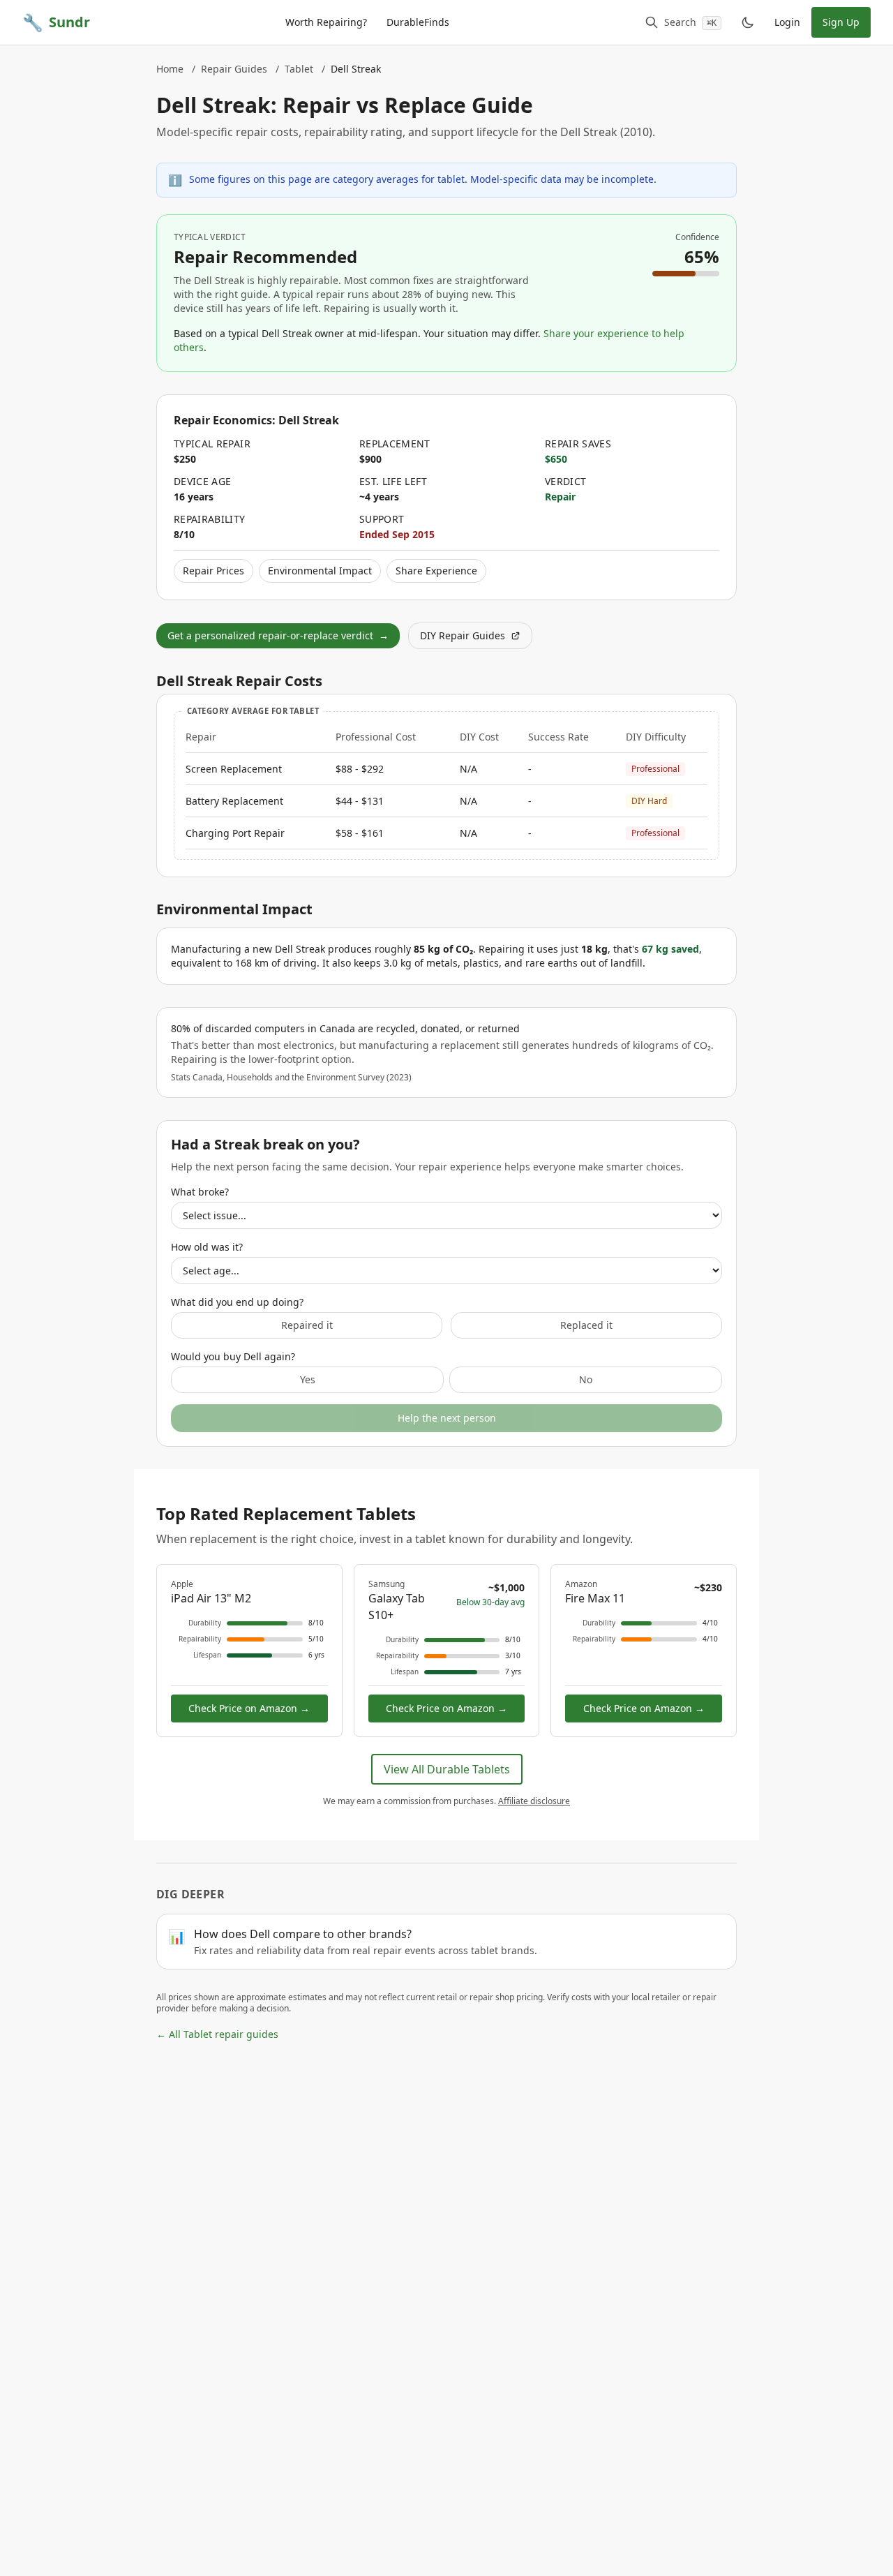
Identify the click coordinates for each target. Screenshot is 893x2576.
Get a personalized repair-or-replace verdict (278, 635)
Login (787, 22)
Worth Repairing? (326, 22)
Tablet (299, 69)
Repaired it (307, 1325)
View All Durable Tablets (447, 1769)
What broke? (200, 1192)
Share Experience (436, 571)
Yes (308, 1379)
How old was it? (207, 1247)
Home (170, 69)
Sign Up (841, 22)
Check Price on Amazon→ (249, 1708)
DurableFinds (418, 22)
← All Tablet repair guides (217, 2034)
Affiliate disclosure (534, 1801)
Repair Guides (234, 69)
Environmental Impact (320, 571)
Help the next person (447, 1418)
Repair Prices (213, 571)
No (586, 1379)
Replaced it (586, 1325)
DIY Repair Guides (463, 635)
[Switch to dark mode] (748, 22)
